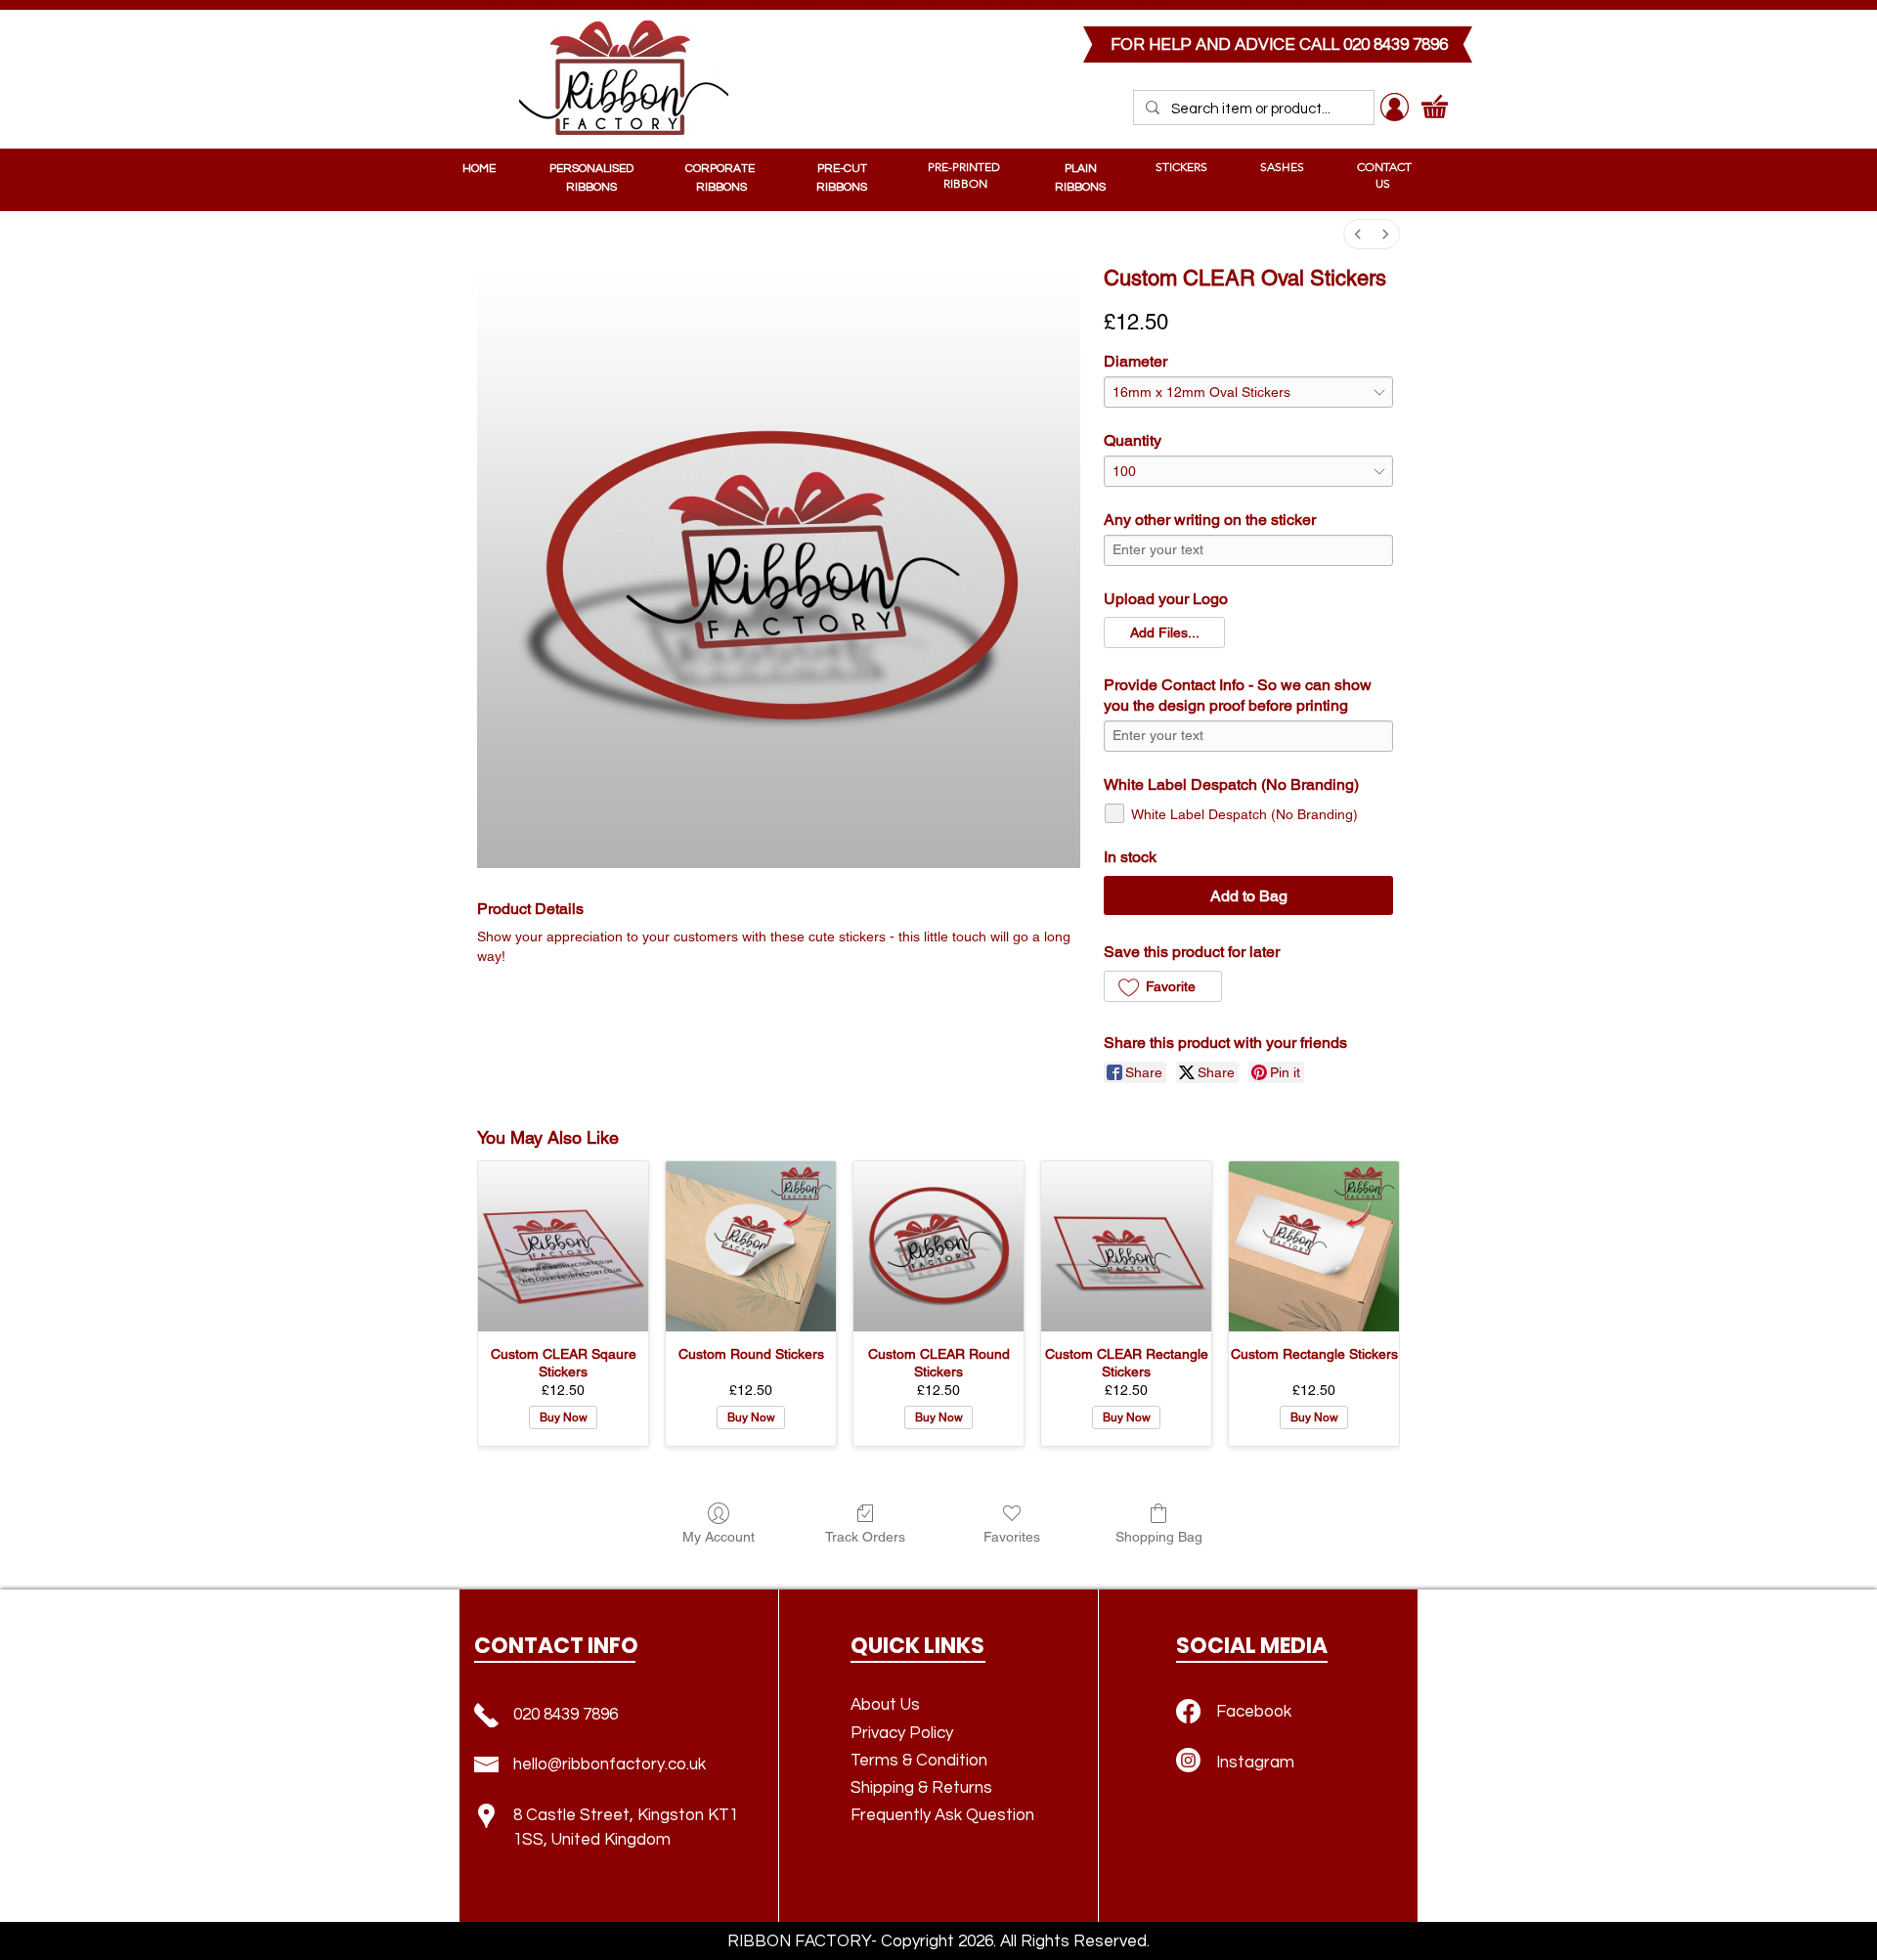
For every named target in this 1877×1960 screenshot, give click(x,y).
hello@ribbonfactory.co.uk (610, 1764)
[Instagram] (1188, 1760)
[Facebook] (1188, 1711)
